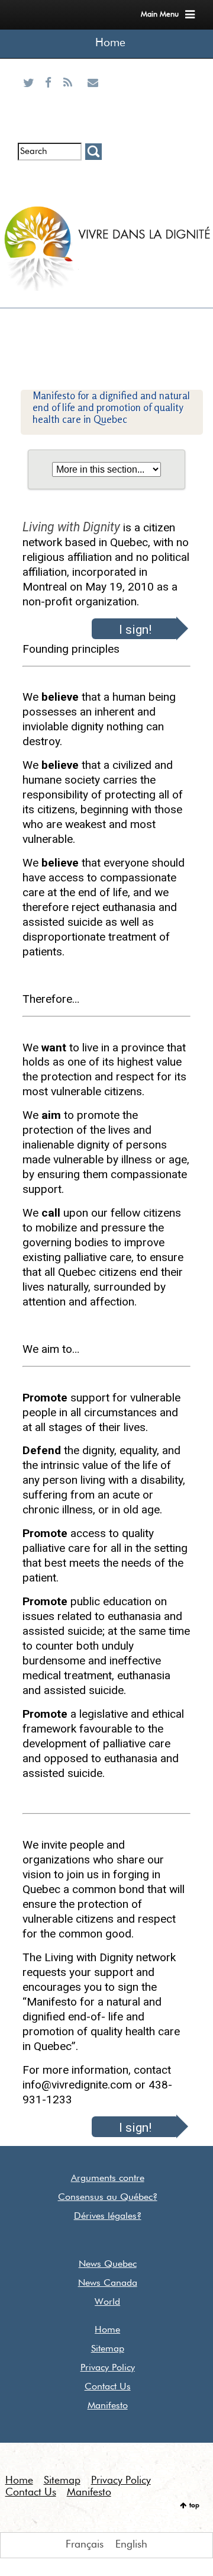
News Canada (108, 2283)
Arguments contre (108, 2179)
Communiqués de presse (70, 189)
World (107, 2302)
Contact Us (108, 2387)
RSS (70, 97)
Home (110, 43)
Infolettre (30, 179)
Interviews (51, 179)
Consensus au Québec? (108, 2198)
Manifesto (108, 2406)
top (194, 2506)
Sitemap (108, 2349)
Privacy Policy (108, 2368)
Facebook (51, 97)
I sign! (135, 629)
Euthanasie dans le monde (93, 189)
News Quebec (108, 2264)
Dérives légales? (108, 2216)
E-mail (93, 97)
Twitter (31, 97)
